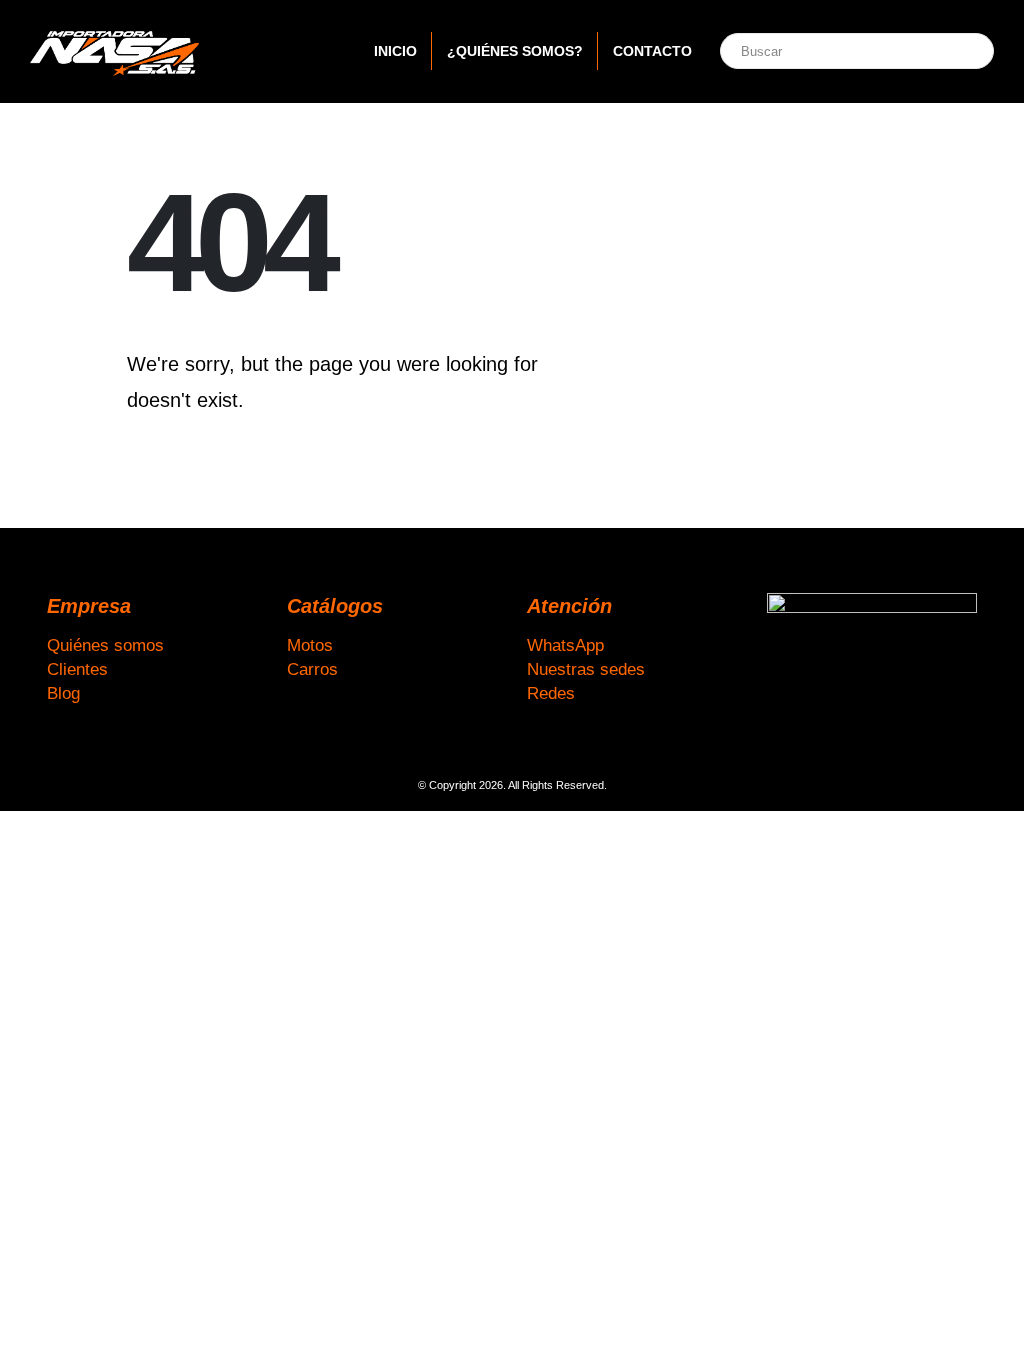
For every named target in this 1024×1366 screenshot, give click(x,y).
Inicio (395, 51)
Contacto (652, 51)
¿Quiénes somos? (515, 51)
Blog (63, 693)
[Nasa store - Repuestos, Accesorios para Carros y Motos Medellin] (115, 51)
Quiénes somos (105, 645)
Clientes (77, 669)
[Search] (957, 51)
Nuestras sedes (586, 669)
